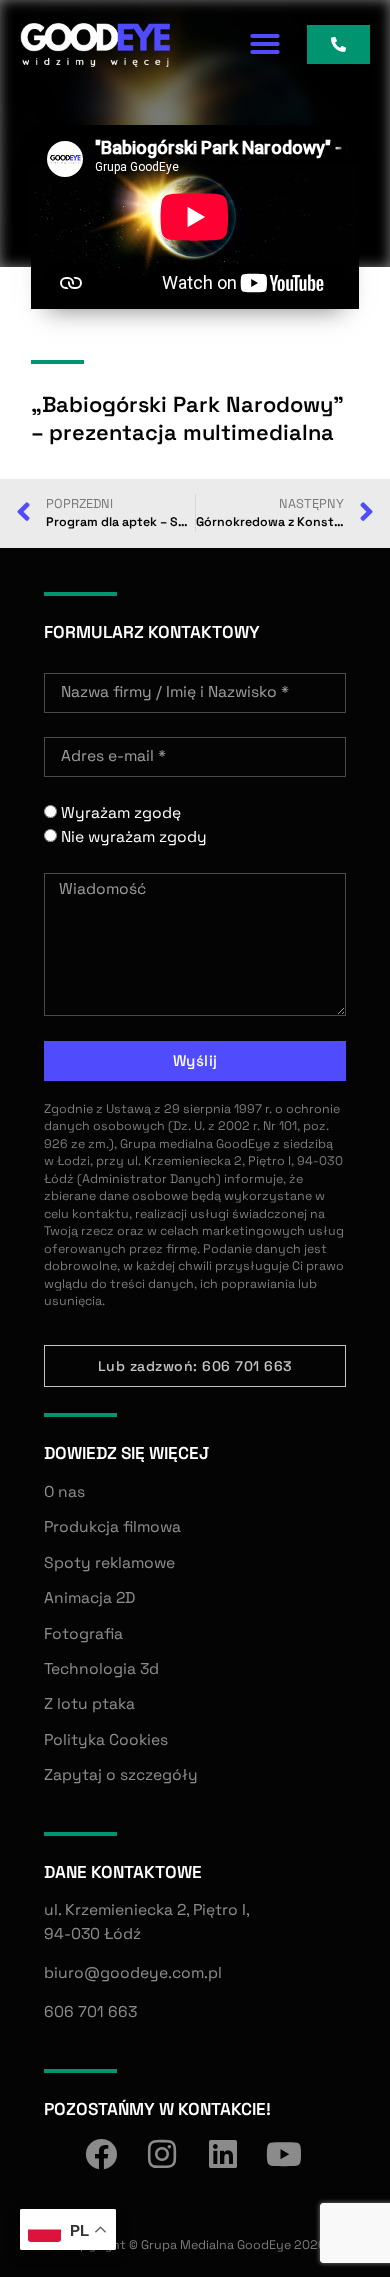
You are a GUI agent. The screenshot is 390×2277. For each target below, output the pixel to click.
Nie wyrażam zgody (134, 837)
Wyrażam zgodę (121, 813)
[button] (265, 44)
